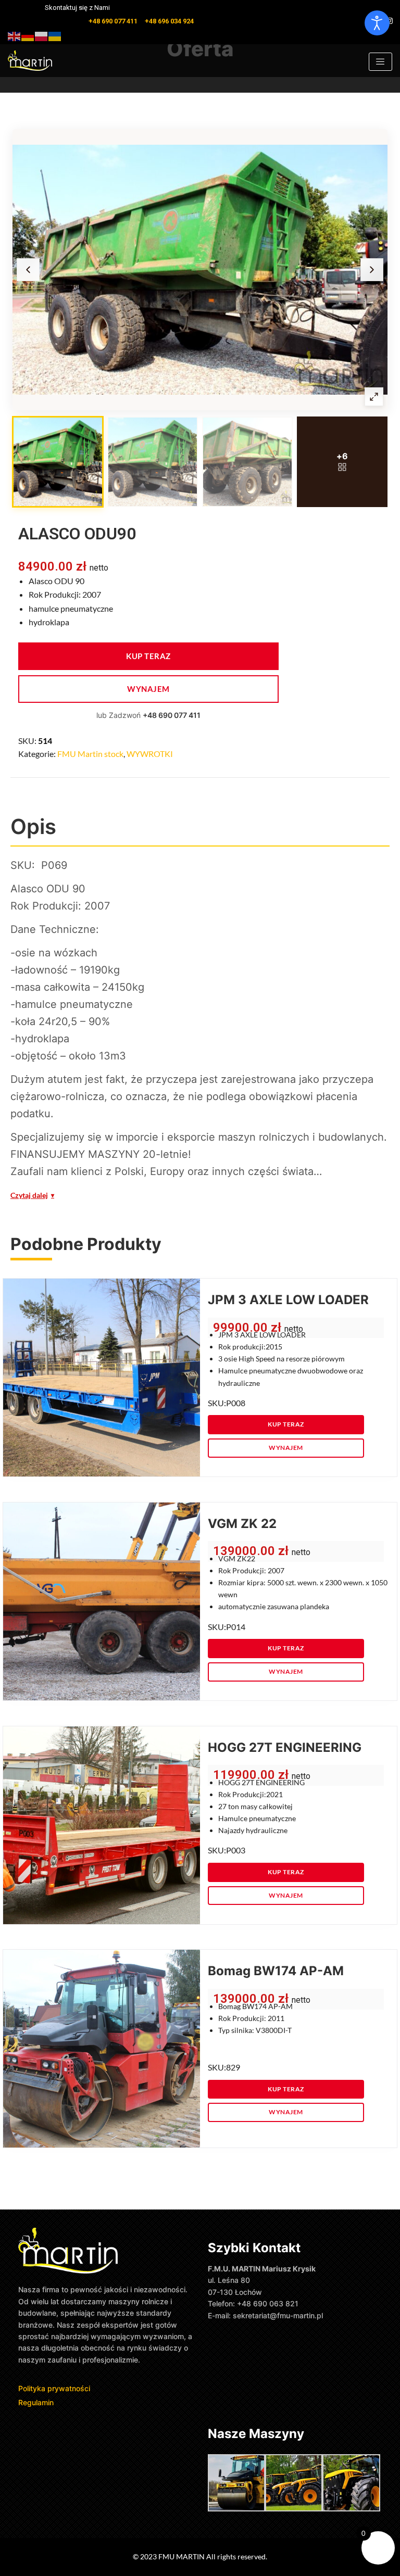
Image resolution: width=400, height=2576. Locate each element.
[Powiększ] (374, 397)
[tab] (58, 462)
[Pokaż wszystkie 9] (342, 462)
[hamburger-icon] (380, 62)
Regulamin (36, 2402)
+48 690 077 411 (172, 715)
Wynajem (148, 689)
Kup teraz (148, 656)
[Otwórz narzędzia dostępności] (377, 23)
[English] (15, 35)
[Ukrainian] (55, 35)
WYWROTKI (150, 754)
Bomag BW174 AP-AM (276, 1971)
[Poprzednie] (28, 270)
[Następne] (372, 270)
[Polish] (42, 35)
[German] (28, 35)
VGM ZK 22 (242, 1524)
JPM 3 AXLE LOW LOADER (288, 1300)
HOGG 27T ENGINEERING (285, 1747)
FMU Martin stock (90, 754)
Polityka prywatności (55, 2388)
